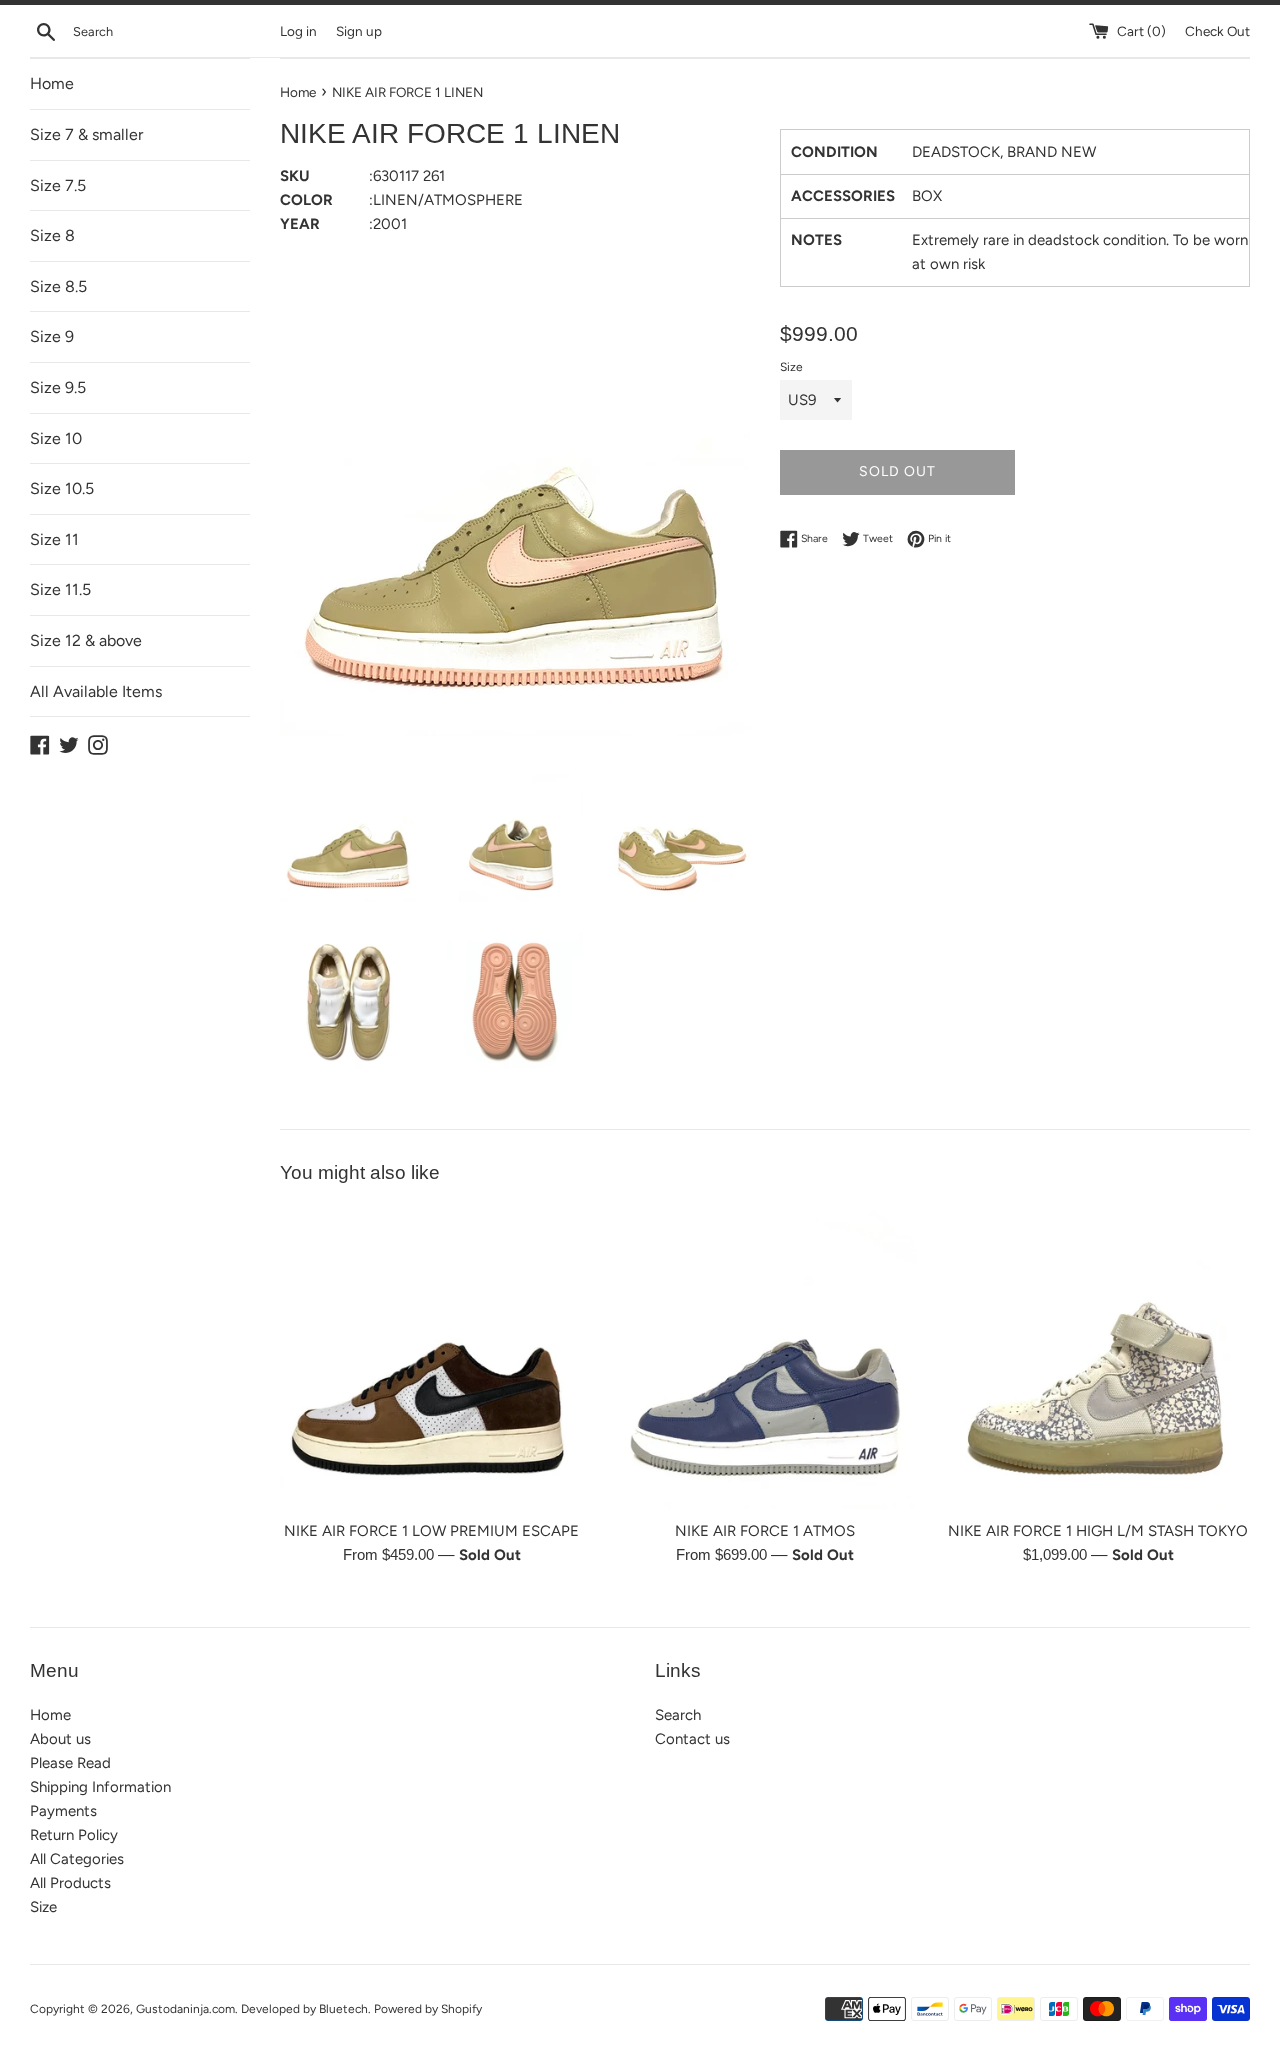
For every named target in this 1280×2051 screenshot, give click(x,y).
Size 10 (56, 438)
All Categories (77, 1859)
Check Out (1217, 31)
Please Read (70, 1763)
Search (678, 1715)
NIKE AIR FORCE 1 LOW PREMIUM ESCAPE (431, 1531)
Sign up (359, 31)
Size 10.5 (62, 488)
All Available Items (96, 691)
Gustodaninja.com (185, 2009)
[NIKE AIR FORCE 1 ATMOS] (764, 1356)
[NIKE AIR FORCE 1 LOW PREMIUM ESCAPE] (431, 1356)
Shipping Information (100, 1787)
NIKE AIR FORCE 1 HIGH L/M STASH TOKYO (1098, 1531)
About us (60, 1739)
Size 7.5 (58, 185)
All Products (70, 1883)
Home (52, 83)
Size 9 (52, 336)
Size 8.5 (58, 286)
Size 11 (54, 539)
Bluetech (343, 2009)
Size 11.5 (60, 589)
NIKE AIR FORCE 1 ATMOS (765, 1531)
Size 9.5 (58, 387)
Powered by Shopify (428, 2009)
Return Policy (74, 1835)
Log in (298, 31)
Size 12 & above (86, 640)
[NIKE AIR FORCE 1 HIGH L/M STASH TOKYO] (1098, 1356)
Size (791, 367)
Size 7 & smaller (86, 134)
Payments (63, 1811)
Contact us (692, 1739)
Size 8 (52, 235)
